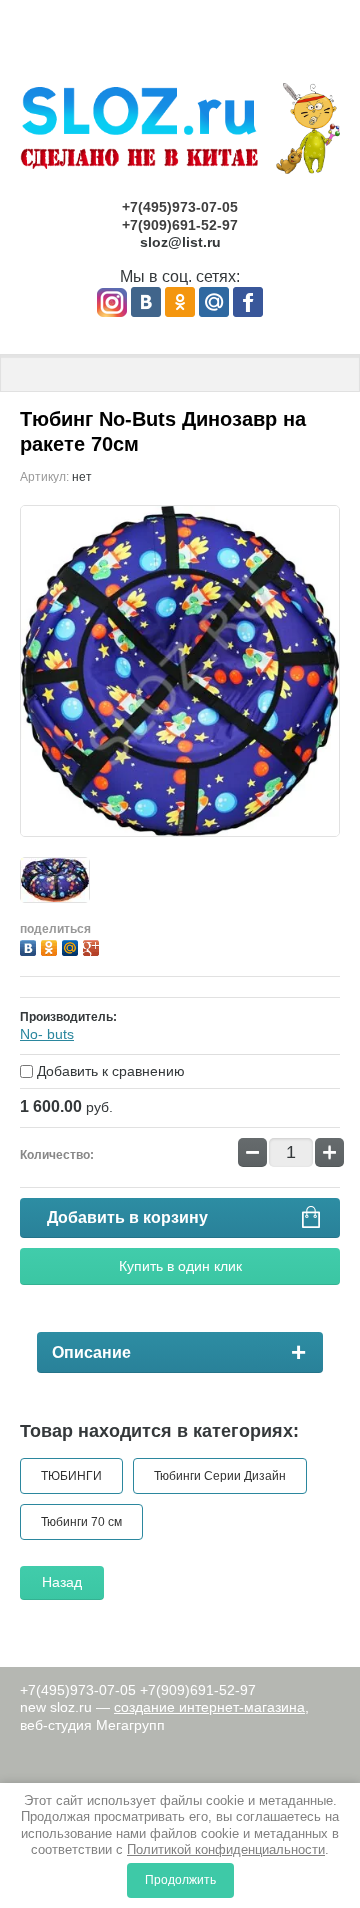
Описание (91, 1352)
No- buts (47, 1034)
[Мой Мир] (72, 945)
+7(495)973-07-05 (180, 207)
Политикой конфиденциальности (226, 1849)
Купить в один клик (180, 1266)
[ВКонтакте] (30, 945)
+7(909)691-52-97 (180, 225)
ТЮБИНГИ (71, 1476)
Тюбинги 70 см (81, 1522)
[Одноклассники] (51, 945)
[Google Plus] (93, 945)
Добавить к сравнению (109, 1071)
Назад (62, 1582)
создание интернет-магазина (209, 1707)
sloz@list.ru (180, 242)
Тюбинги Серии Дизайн (220, 1476)
